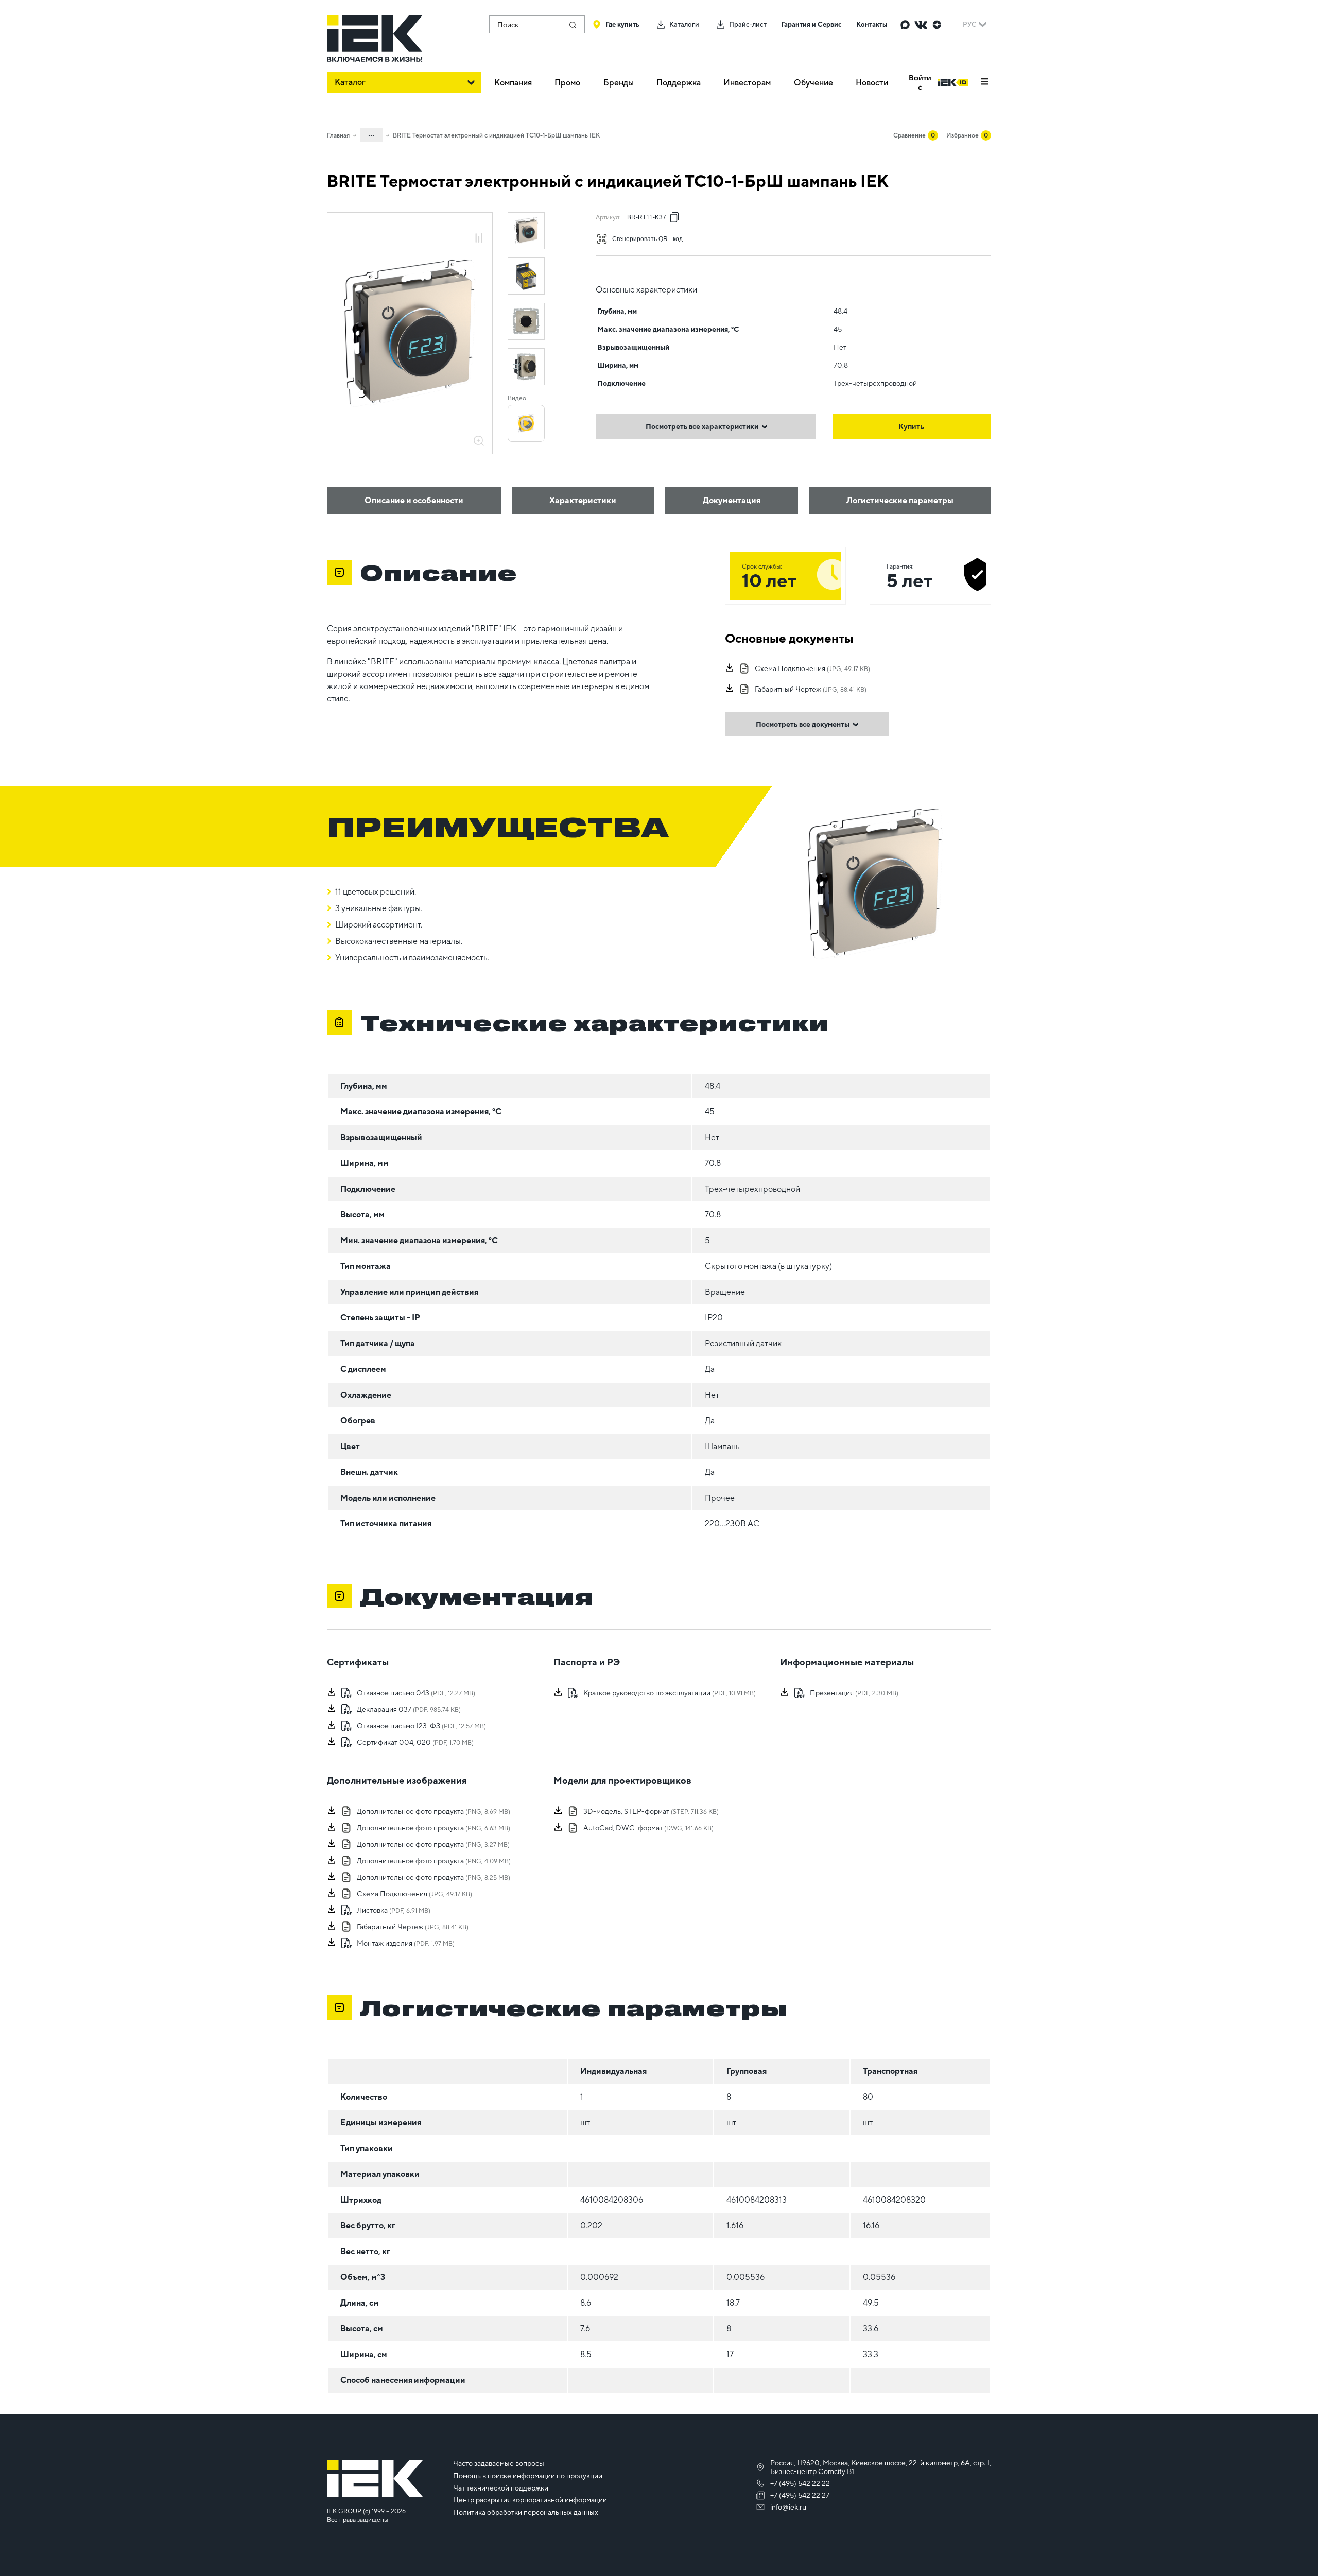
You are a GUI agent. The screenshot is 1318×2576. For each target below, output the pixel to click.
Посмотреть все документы (803, 724)
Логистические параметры (900, 500)
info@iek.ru (788, 2507)
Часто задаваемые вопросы (499, 2463)
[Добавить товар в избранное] (479, 227)
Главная (338, 135)
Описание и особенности (414, 500)
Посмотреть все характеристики (702, 426)
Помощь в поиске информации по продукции (528, 2476)
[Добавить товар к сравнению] (479, 239)
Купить (912, 426)
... (371, 133)
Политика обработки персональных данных (526, 2512)
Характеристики (583, 500)
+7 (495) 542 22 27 (800, 2495)
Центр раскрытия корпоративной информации (530, 2500)
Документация (732, 500)
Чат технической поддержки (501, 2488)
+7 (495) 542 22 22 (800, 2483)
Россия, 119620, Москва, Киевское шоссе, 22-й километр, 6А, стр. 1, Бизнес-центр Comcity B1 (881, 2467)
